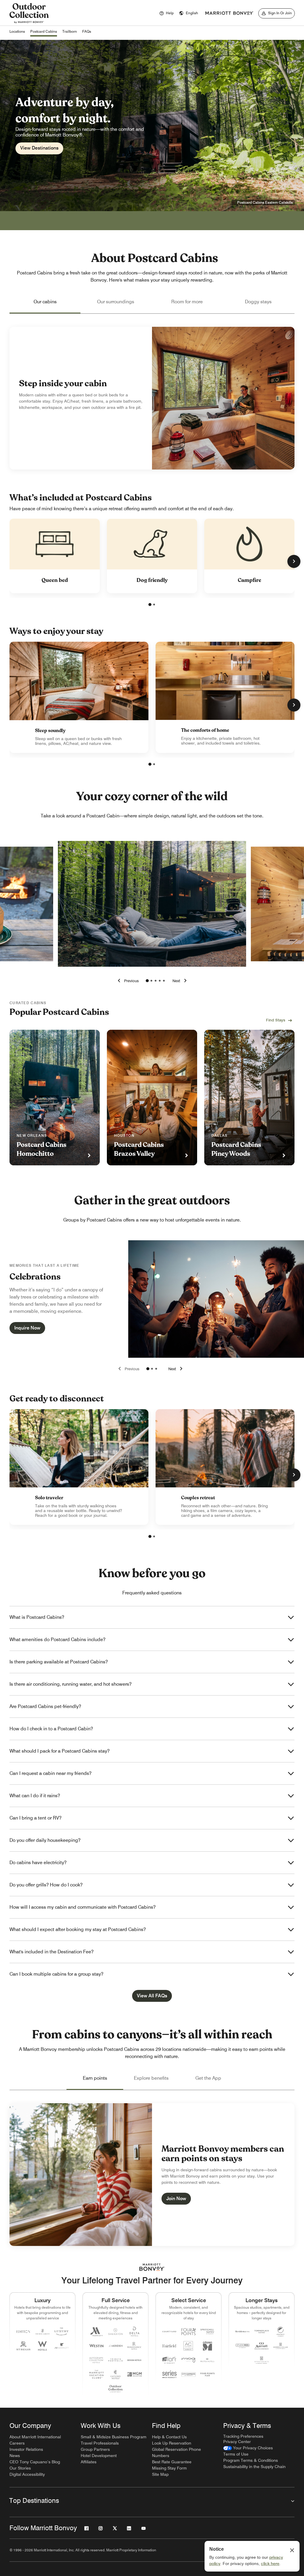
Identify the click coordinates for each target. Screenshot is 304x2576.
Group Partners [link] (95, 2449)
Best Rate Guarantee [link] (172, 2462)
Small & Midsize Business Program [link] (114, 2437)
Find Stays (276, 1020)
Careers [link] (17, 2443)
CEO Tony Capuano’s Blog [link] (35, 2462)
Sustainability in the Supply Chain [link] (254, 2467)
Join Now (176, 2199)
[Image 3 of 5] (156, 981)
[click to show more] (294, 561)
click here (270, 2564)
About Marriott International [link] (35, 2437)
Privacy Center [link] (237, 2442)
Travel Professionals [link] (100, 2443)
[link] (79, 697)
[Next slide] (176, 1369)
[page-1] (150, 605)
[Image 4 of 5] (160, 981)
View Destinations (39, 148)
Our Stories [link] (20, 2468)
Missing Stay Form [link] (169, 2468)
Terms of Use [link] (236, 2454)
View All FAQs (152, 1996)
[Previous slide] (128, 1369)
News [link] (15, 2456)
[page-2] (154, 605)
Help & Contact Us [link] (169, 2437)
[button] (189, 13)
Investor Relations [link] (26, 2449)
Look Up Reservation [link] (172, 2443)
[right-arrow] (180, 981)
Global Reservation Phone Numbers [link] (176, 2452)
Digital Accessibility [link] (27, 2474)
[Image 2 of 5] (151, 981)
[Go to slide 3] (156, 1369)
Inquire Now (27, 1328)
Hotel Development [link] (99, 2456)
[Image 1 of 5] (147, 981)
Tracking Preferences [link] (243, 2436)
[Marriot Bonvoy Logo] (152, 2267)
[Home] (29, 23)
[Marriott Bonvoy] (229, 13)
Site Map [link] (160, 2474)
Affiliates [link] (89, 2462)
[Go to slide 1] (148, 1369)
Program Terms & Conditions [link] (251, 2460)
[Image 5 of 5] (164, 981)
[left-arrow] (127, 981)
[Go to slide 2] (152, 1369)
